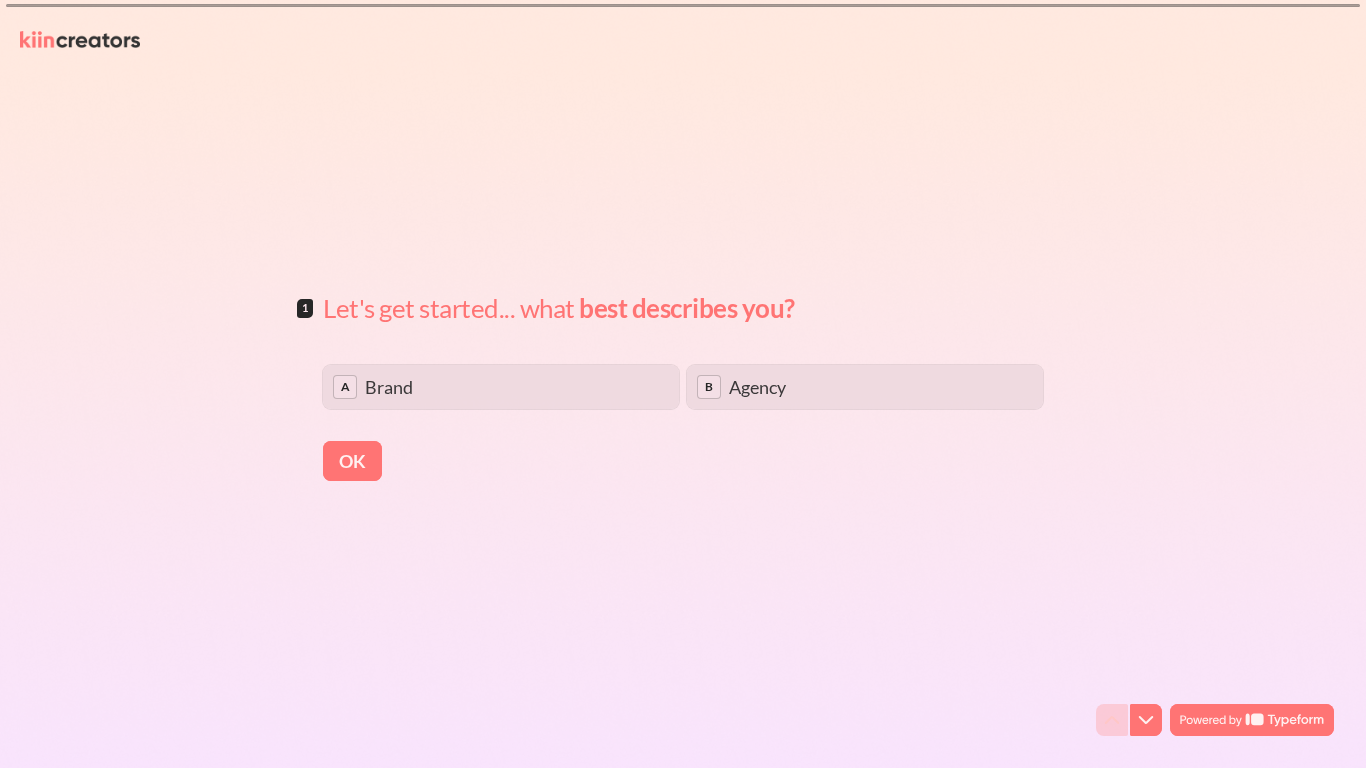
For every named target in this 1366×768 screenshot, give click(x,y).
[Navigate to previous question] (1112, 720)
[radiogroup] (683, 387)
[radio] (501, 387)
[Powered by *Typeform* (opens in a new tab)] (1252, 720)
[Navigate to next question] (1146, 720)
